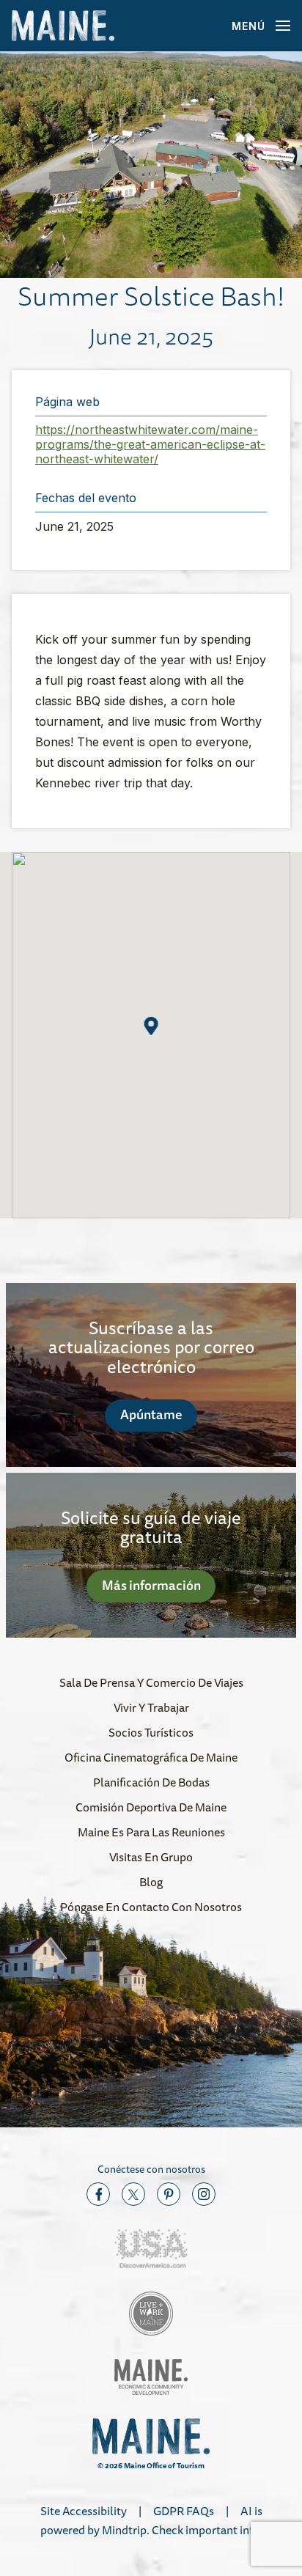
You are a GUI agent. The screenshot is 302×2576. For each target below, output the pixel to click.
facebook (98, 2194)
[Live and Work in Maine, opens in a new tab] (151, 2314)
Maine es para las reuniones (151, 1832)
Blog (151, 1882)
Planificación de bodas (151, 1782)
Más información (151, 1585)
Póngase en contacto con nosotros (151, 1907)
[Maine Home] (63, 26)
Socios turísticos (151, 1732)
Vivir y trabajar (151, 1707)
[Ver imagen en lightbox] (151, 165)
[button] (151, 1026)
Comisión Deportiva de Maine (151, 1807)
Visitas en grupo (151, 1857)
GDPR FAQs (184, 2511)
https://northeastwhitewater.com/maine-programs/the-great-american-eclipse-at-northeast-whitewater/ (150, 444)
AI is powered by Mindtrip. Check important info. (151, 2520)
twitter (133, 2194)
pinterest (169, 2194)
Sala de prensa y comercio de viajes (151, 1682)
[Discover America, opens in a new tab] (151, 2249)
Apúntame (151, 1414)
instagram (204, 2194)
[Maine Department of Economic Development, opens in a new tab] (151, 2377)
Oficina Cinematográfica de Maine (151, 1757)
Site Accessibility (84, 2511)
